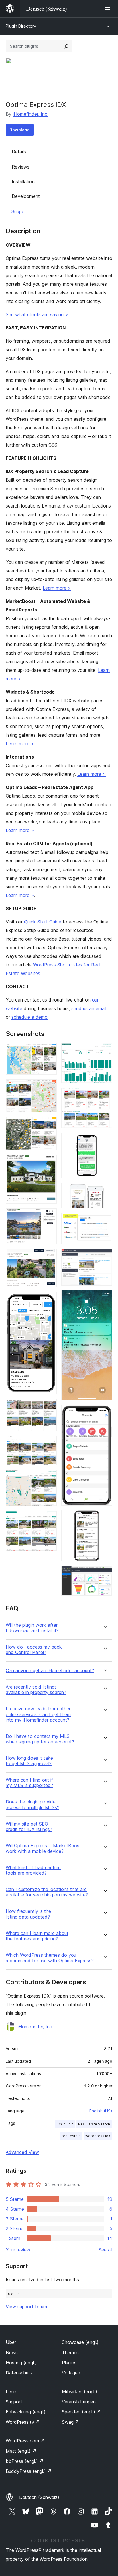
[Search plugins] (66, 46)
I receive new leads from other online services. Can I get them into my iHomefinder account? (38, 1714)
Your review (18, 2250)
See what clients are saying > (37, 314)
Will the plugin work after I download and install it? (32, 1628)
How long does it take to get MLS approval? (29, 1761)
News (12, 2353)
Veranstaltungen (79, 2402)
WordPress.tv (23, 2422)
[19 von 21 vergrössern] (105, 1413)
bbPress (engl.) (25, 2461)
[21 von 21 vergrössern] (105, 1574)
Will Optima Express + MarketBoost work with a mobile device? (43, 1848)
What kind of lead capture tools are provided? (33, 1870)
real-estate (71, 2136)
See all (105, 2250)
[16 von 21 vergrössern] (105, 1221)
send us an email (89, 1008)
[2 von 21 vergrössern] (49, 1087)
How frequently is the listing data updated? (28, 1914)
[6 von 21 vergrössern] (49, 1256)
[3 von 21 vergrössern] (49, 1124)
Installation (23, 182)
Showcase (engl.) (80, 2342)
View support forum (26, 2307)
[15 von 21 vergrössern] (105, 1190)
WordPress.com (25, 2441)
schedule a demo (29, 1017)
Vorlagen (71, 2373)
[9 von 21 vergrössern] (49, 1444)
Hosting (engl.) (21, 2363)
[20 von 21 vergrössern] (105, 1518)
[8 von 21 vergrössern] (49, 1407)
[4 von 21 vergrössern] (49, 1162)
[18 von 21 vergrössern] (105, 1298)
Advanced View (22, 2152)
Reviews (21, 167)
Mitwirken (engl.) (79, 2392)
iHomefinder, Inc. (31, 114)
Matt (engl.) (21, 2451)
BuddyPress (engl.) (29, 2471)
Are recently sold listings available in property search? (36, 1690)
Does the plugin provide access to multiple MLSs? (33, 1805)
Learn (12, 2392)
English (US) (101, 2111)
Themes (70, 2353)
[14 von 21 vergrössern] (105, 1141)
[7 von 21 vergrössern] (49, 1300)
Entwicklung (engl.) (26, 2412)
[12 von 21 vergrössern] (105, 1051)
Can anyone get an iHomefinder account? (50, 1671)
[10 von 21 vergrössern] (49, 1477)
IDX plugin (65, 2124)
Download (20, 130)
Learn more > (57, 588)
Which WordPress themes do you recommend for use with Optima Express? (50, 1958)
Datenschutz (19, 2373)
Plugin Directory (21, 26)
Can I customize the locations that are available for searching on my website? (47, 1892)
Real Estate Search (94, 2124)
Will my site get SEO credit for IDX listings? (29, 1827)
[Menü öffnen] (109, 9)
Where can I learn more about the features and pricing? (37, 1936)
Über (11, 2342)
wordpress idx (98, 2136)
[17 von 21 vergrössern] (105, 1256)
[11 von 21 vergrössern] (49, 1518)
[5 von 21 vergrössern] (49, 1216)
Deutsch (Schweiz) (39, 2497)
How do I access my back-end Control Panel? (35, 1650)
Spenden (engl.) (81, 2412)
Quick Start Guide (43, 922)
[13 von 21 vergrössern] (105, 1096)
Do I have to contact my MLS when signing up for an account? (40, 1739)
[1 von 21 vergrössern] (49, 1051)
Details (19, 152)
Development (26, 196)
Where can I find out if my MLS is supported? (29, 1783)
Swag (71, 2422)
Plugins (69, 2363)
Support (20, 211)
